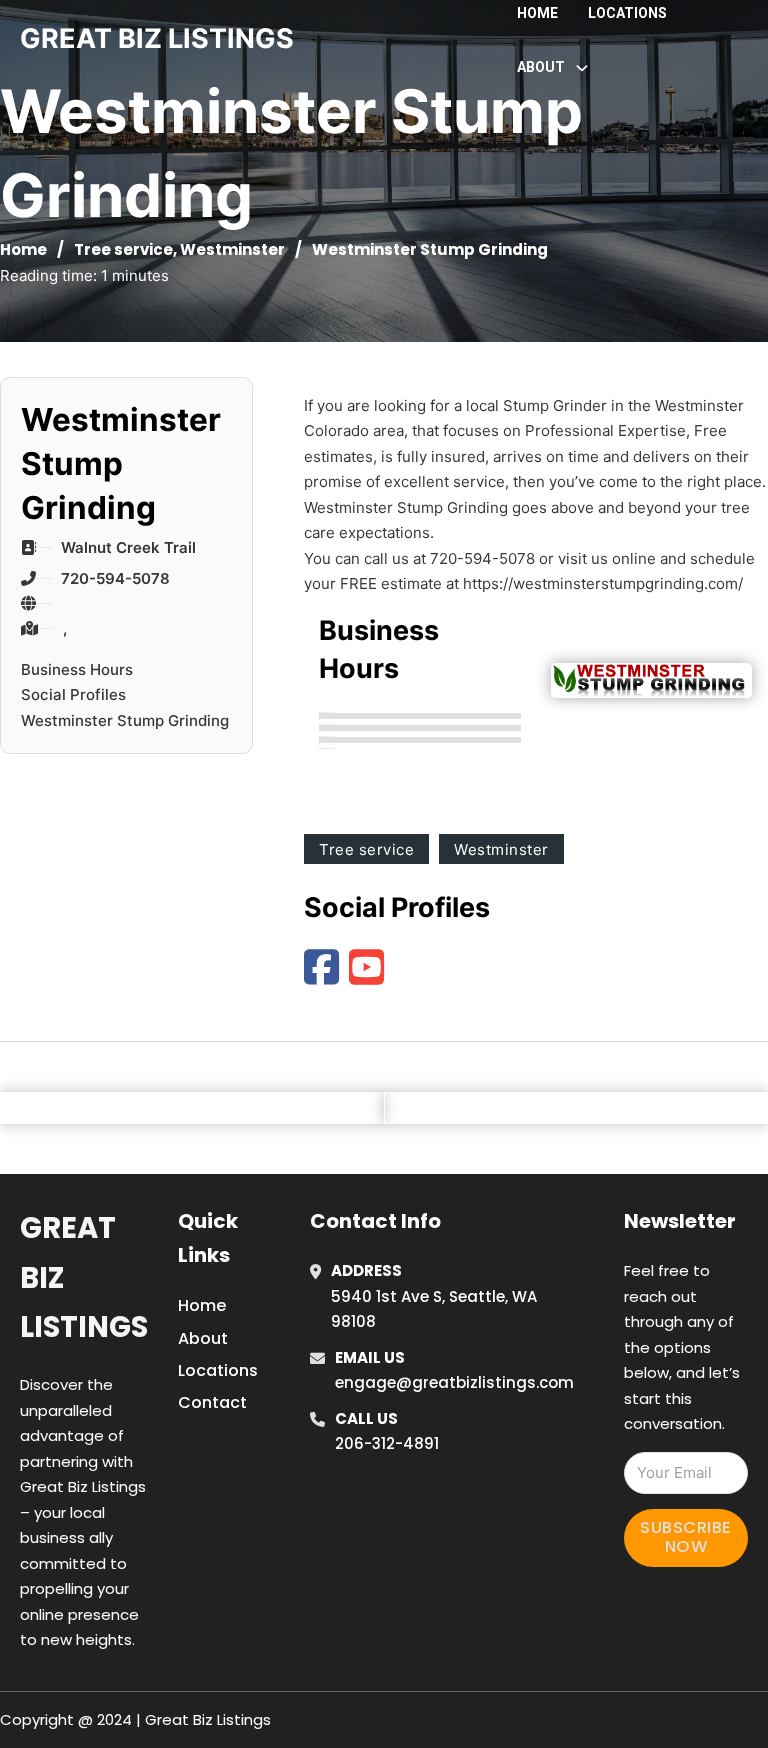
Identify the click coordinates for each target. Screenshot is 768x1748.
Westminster (232, 249)
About (203, 1338)
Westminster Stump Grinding (125, 720)
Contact (212, 1402)
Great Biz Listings (84, 1277)
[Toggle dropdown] (582, 68)
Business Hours (77, 669)
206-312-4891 (387, 1443)
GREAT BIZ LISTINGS (157, 38)
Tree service (123, 249)
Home (537, 13)
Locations (627, 13)
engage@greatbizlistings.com (454, 1382)
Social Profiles (73, 694)
